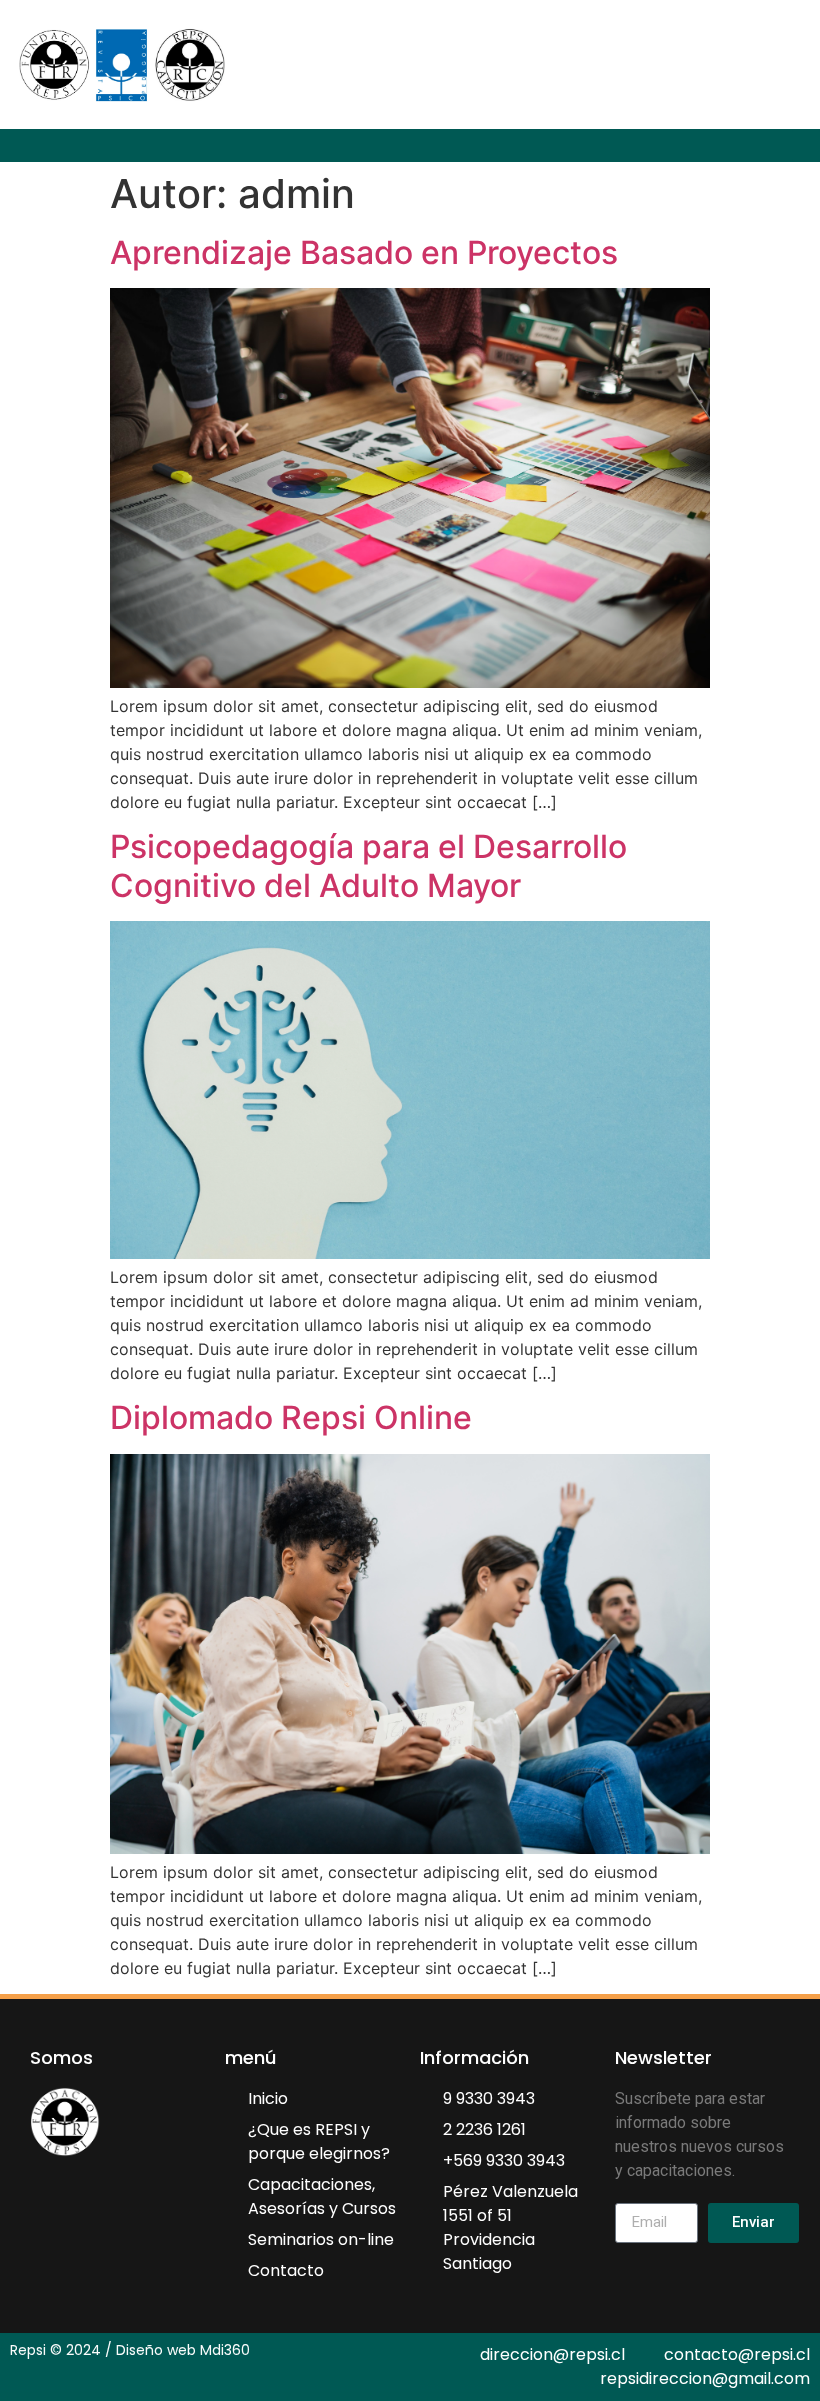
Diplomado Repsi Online (291, 1417)
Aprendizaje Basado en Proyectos (364, 252)
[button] (806, 145)
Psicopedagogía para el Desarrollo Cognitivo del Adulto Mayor (368, 865)
